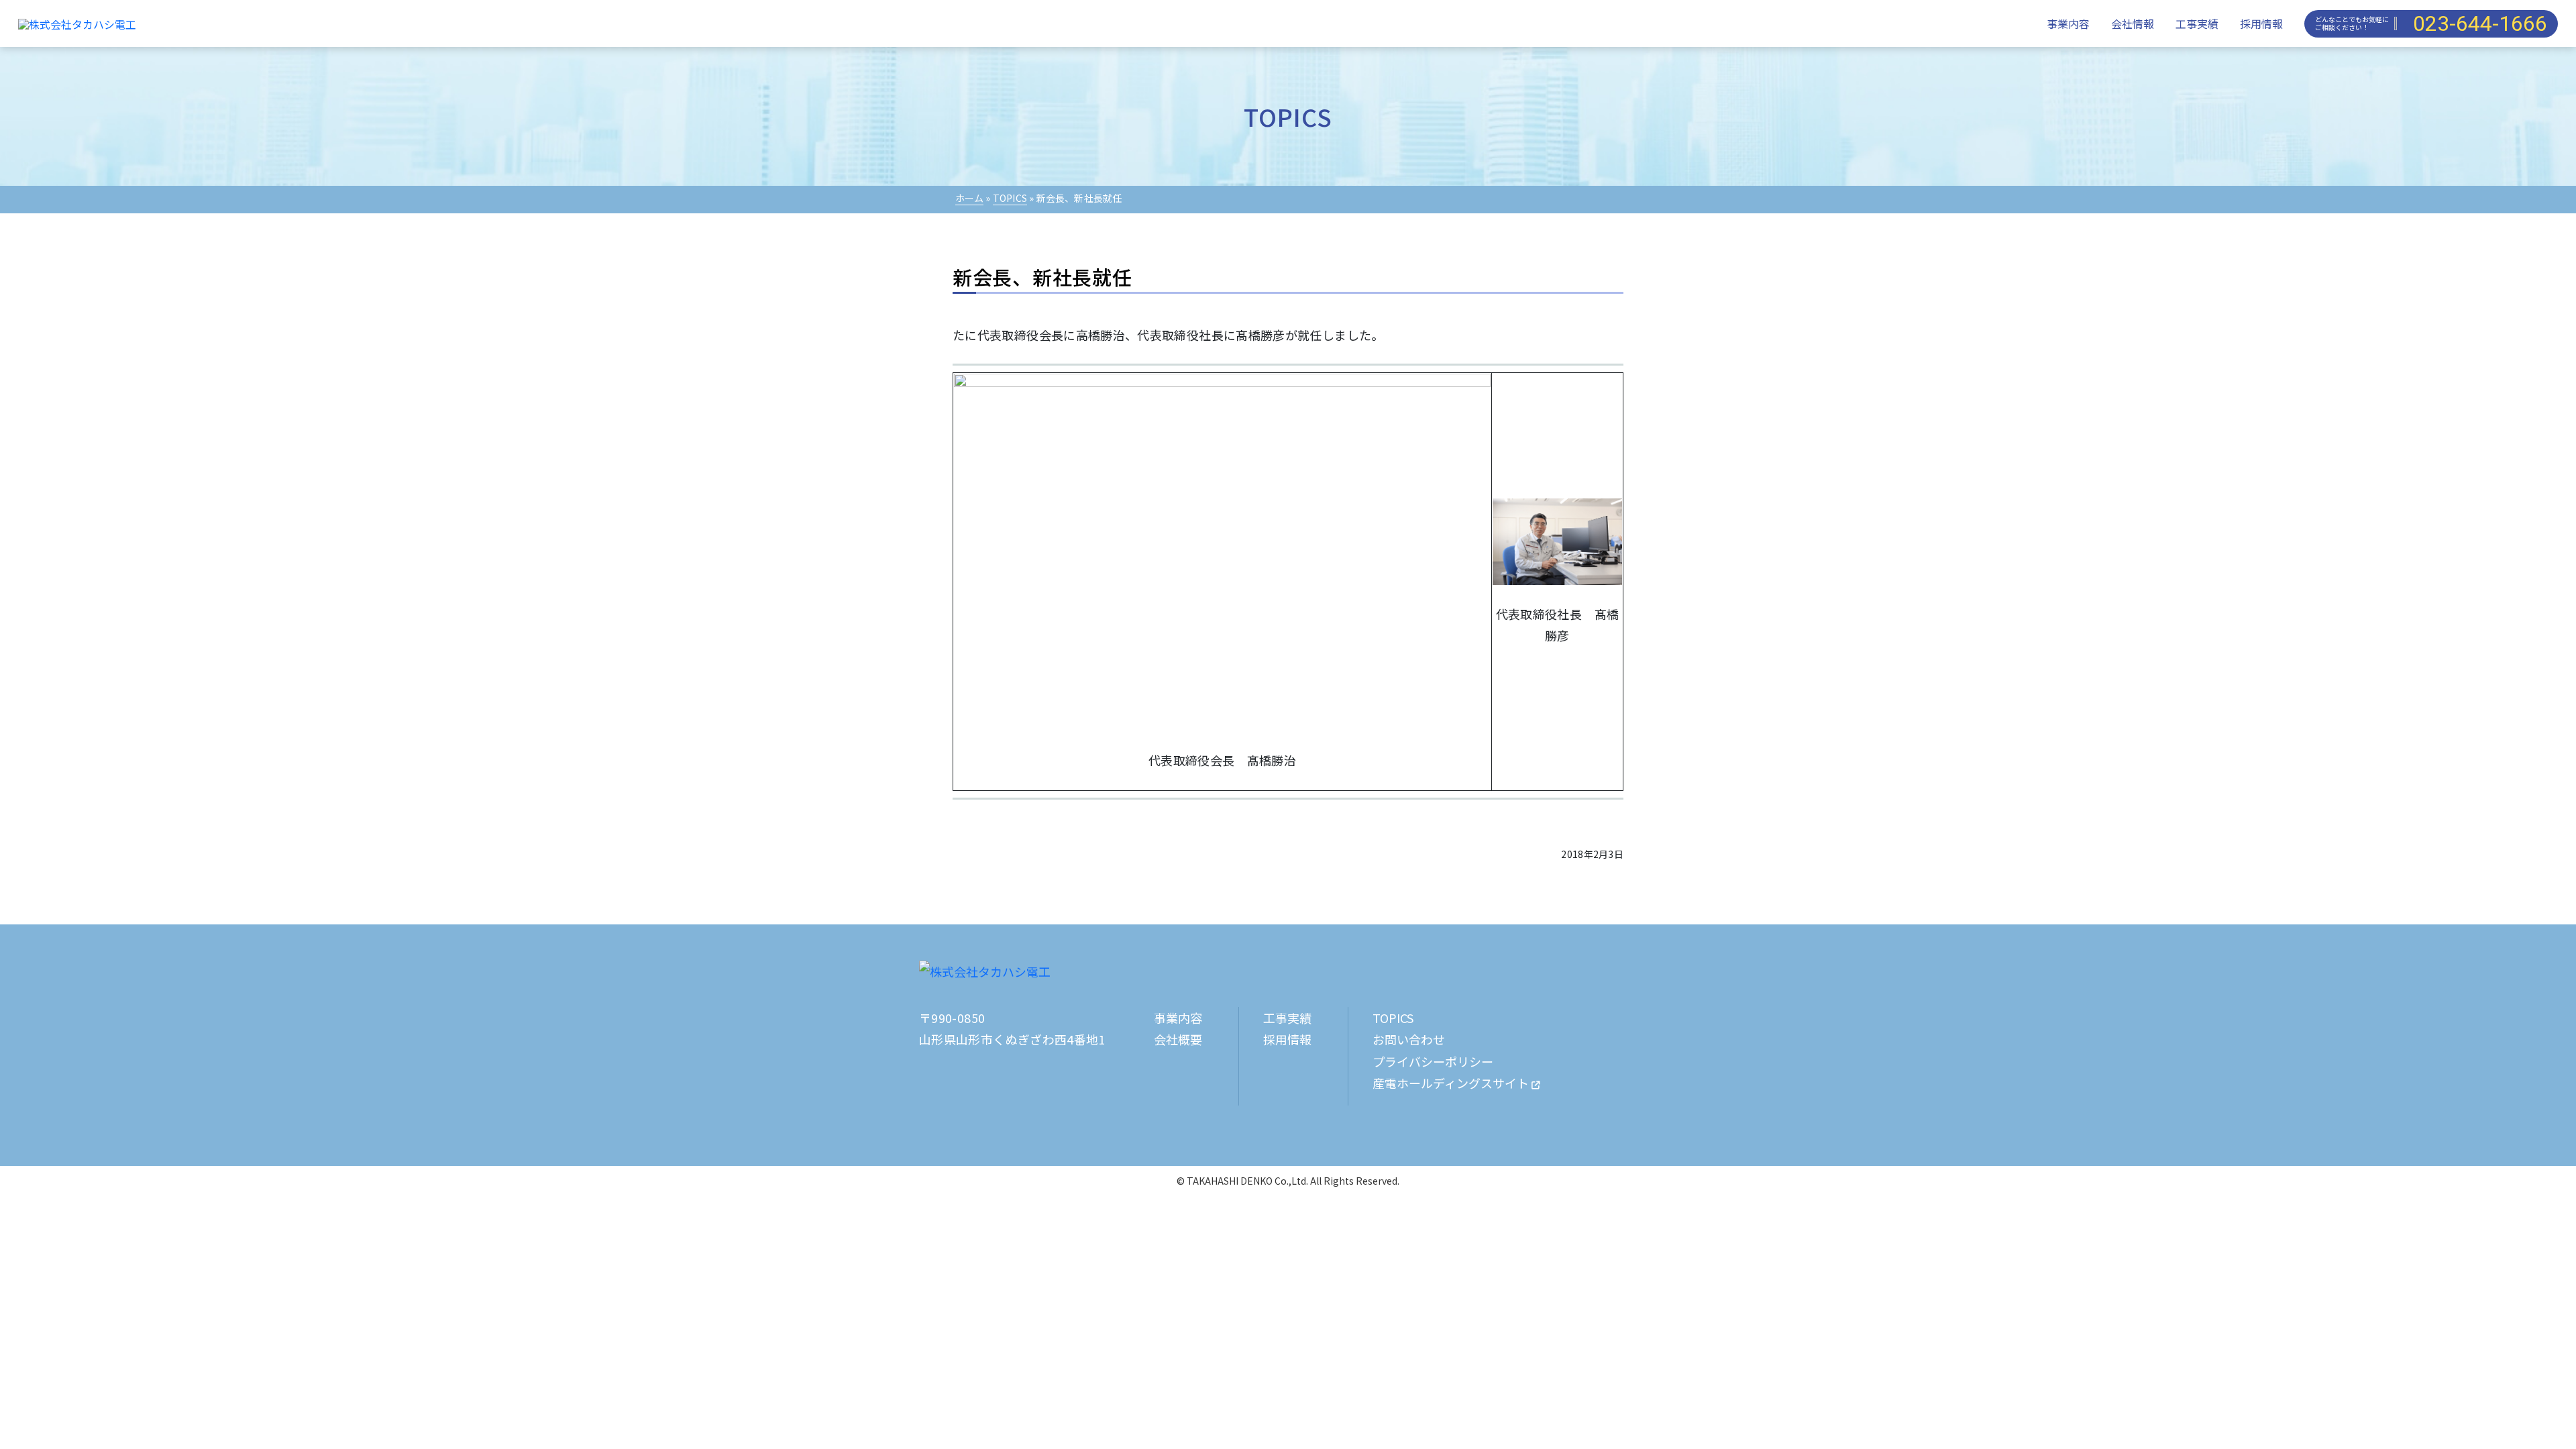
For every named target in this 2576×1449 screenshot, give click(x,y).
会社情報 (2133, 23)
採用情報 (2261, 23)
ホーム (970, 198)
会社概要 (1178, 1039)
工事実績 (2197, 23)
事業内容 (2068, 23)
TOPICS (1010, 198)
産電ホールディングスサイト (1452, 1083)
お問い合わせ (1409, 1039)
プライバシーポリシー (1433, 1061)
